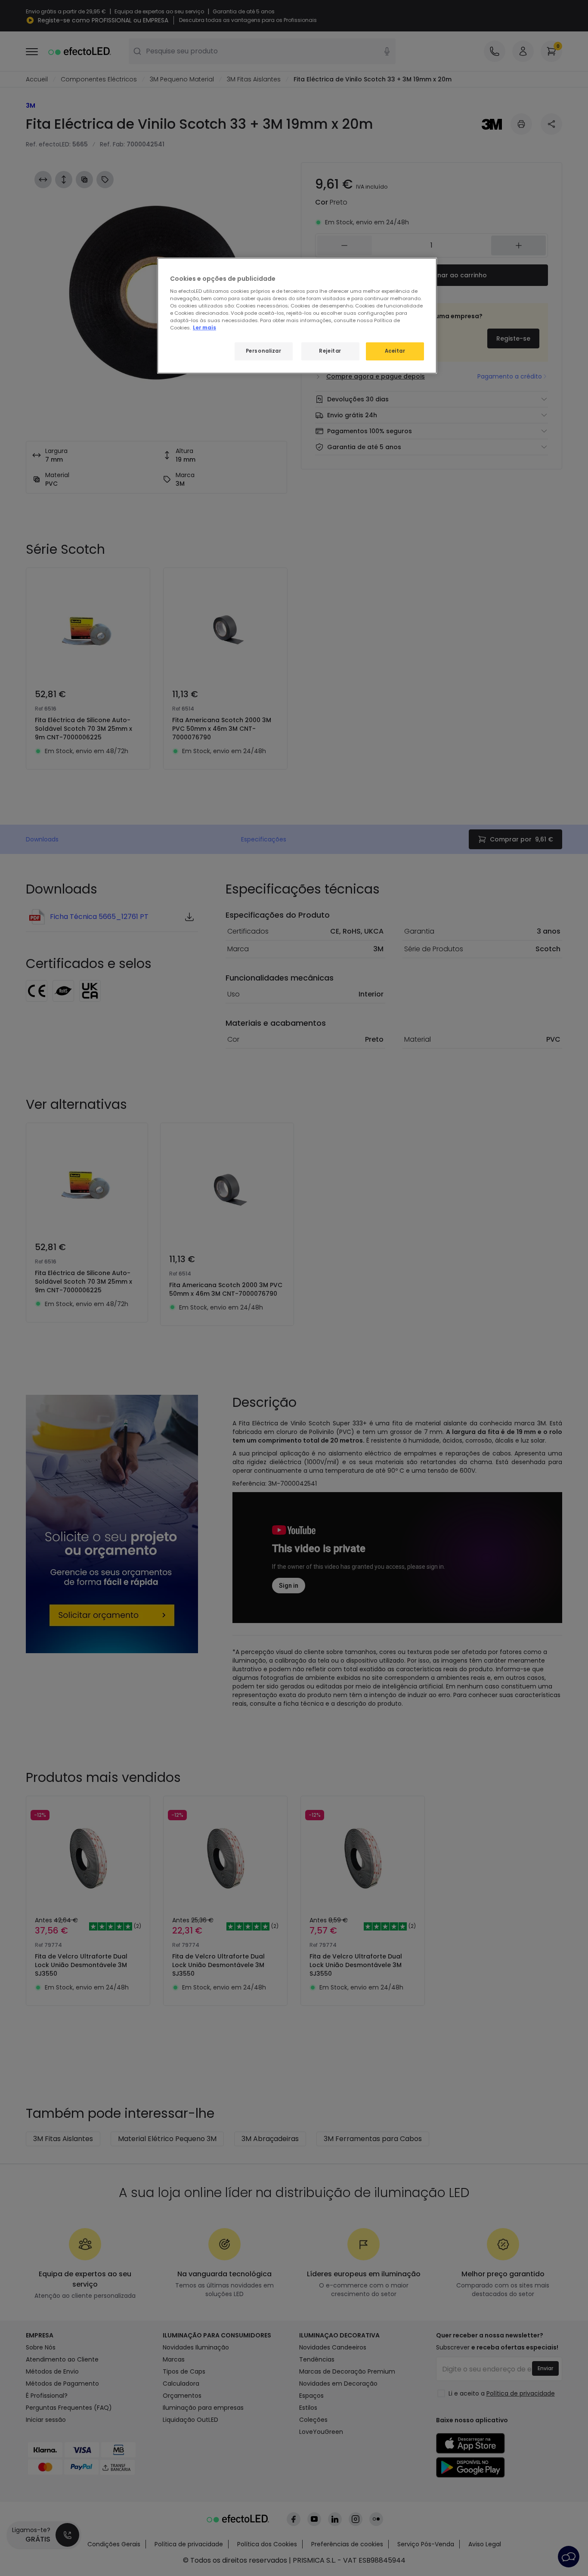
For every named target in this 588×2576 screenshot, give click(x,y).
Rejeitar (330, 351)
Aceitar (395, 351)
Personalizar (264, 351)
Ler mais (204, 328)
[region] (297, 316)
